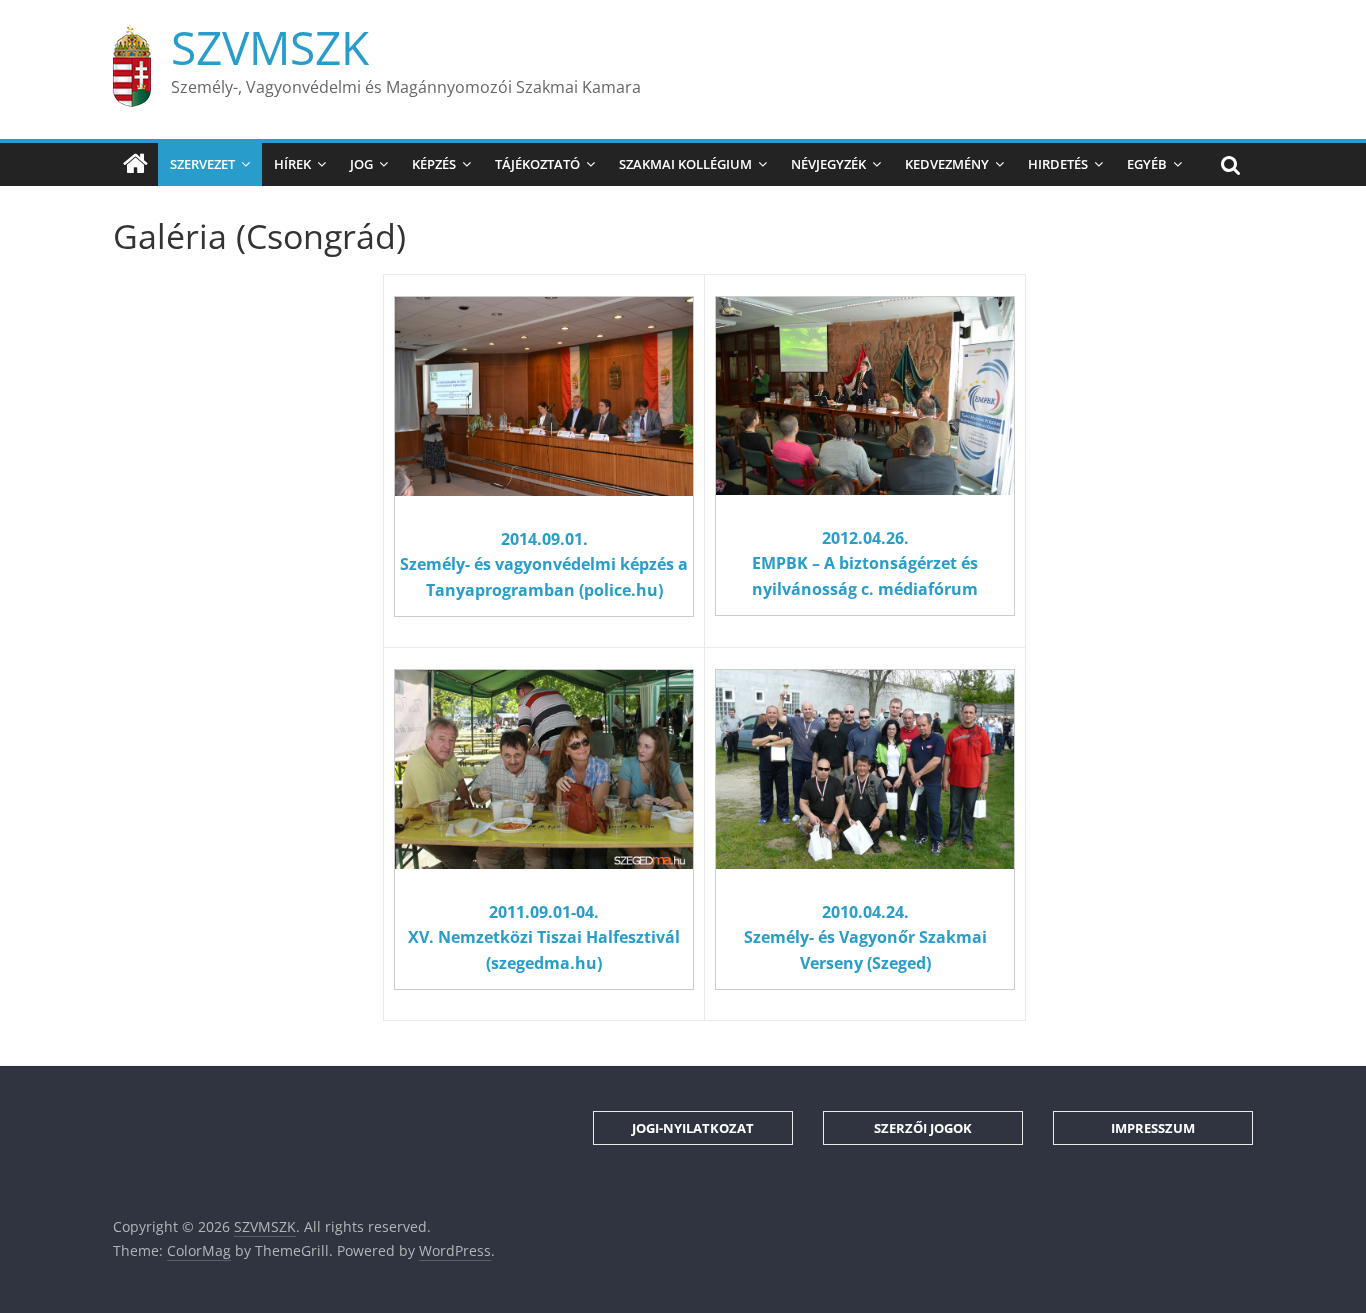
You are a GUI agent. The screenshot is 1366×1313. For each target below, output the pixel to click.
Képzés (434, 164)
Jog (361, 164)
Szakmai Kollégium (685, 164)
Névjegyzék (828, 164)
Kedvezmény (947, 164)
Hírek (292, 164)
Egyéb (1147, 164)
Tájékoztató (537, 164)
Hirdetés (1058, 164)
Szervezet (202, 164)
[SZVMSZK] (135, 164)
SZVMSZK (270, 47)
